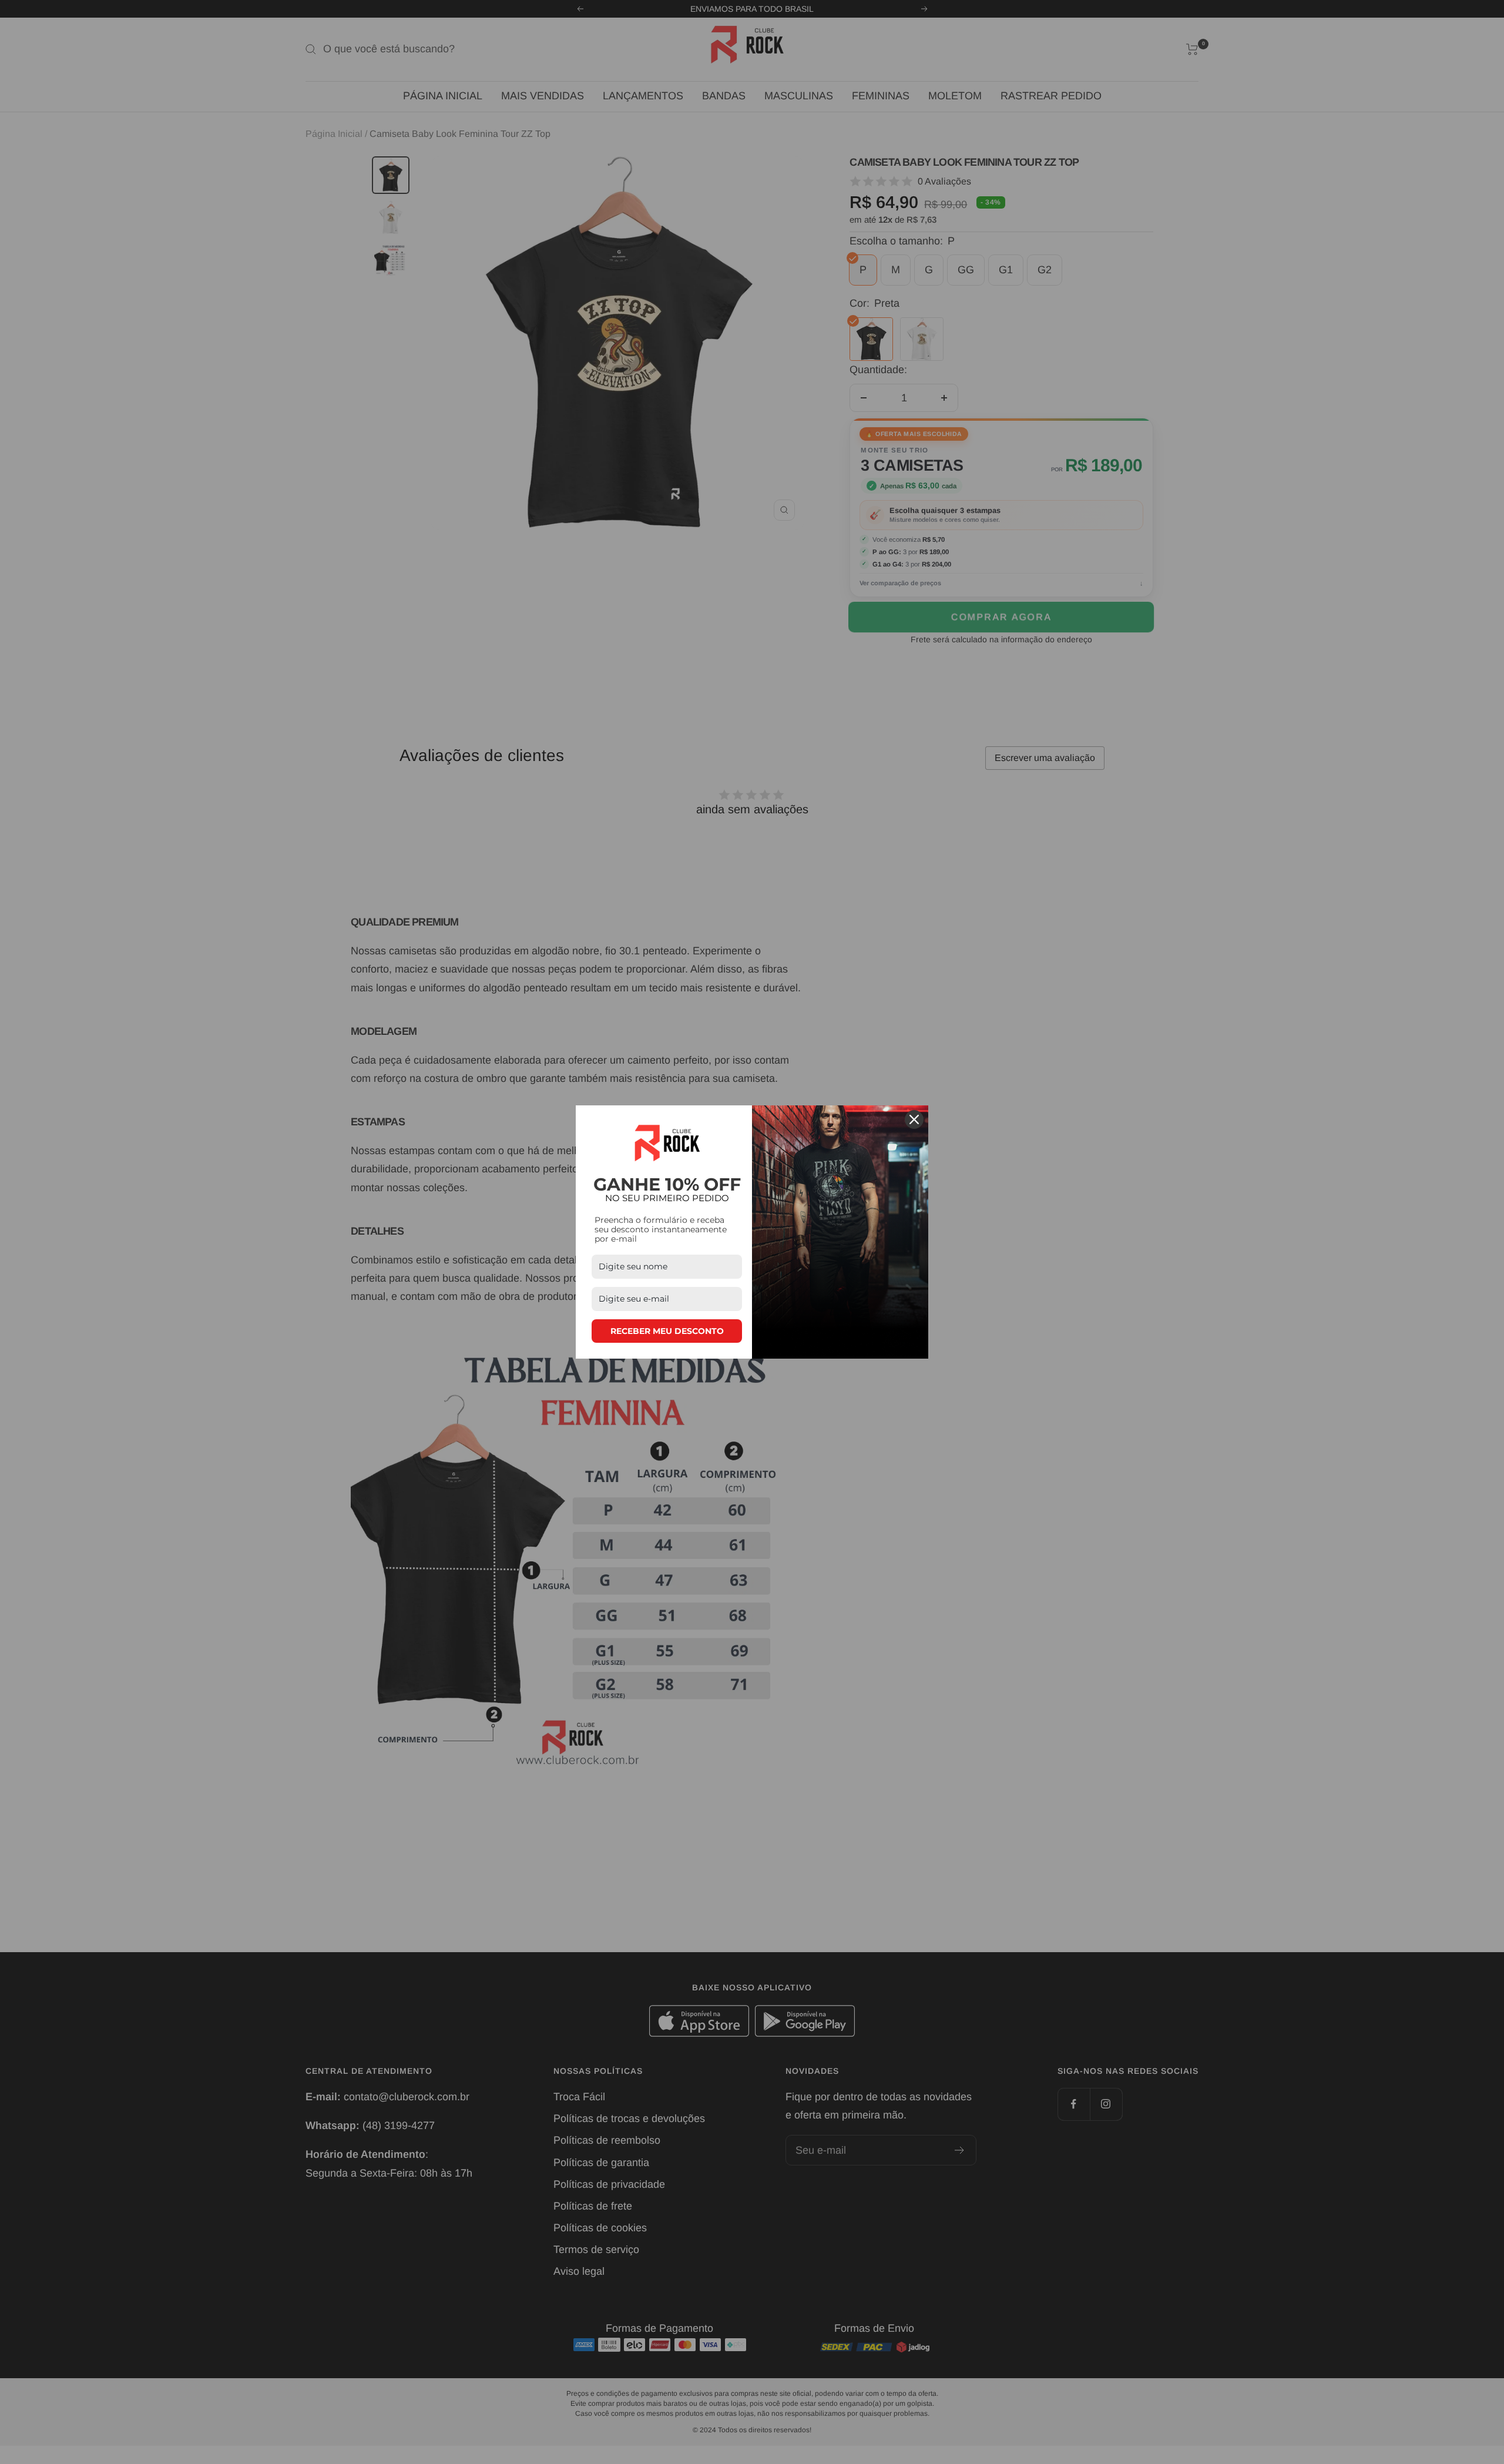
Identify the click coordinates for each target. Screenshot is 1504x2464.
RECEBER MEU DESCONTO (667, 1331)
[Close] (914, 1119)
